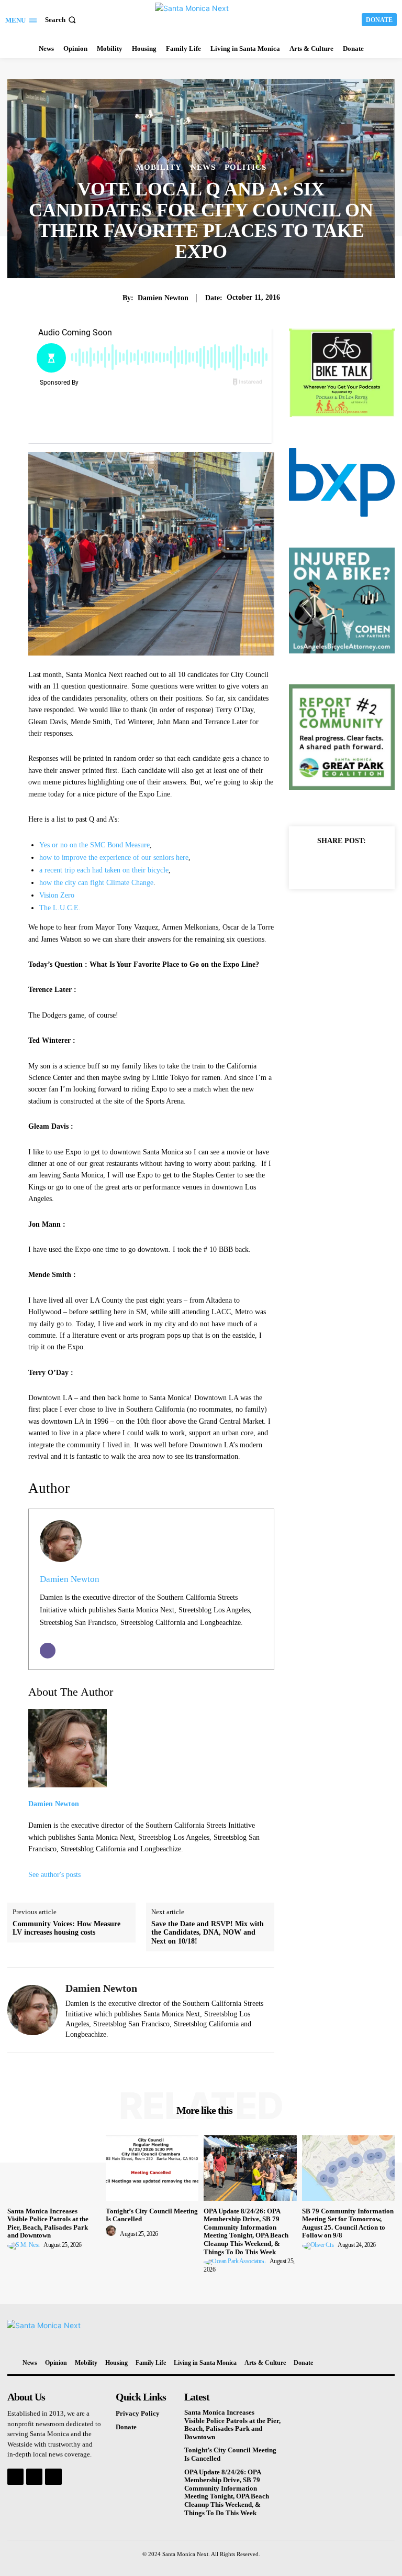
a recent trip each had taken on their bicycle (104, 870)
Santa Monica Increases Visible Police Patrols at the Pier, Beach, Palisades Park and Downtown (48, 2223)
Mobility (159, 167)
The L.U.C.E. (60, 908)
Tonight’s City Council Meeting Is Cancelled (152, 2215)
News (203, 167)
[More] (366, 865)
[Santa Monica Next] (202, 18)
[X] (341, 865)
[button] (62, 20)
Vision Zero (57, 895)
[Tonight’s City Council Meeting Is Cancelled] (152, 2168)
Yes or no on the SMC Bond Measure (94, 845)
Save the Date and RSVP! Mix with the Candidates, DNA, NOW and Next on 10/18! (208, 1933)
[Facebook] (317, 865)
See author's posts (54, 1875)
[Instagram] (34, 2477)
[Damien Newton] (32, 2010)
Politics (245, 167)
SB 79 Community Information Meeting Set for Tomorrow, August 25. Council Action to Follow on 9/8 (348, 2223)
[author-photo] (25, 2245)
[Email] (48, 1651)
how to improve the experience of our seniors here (114, 858)
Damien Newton (163, 298)
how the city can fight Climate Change (96, 883)
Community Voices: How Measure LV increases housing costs (66, 1928)
